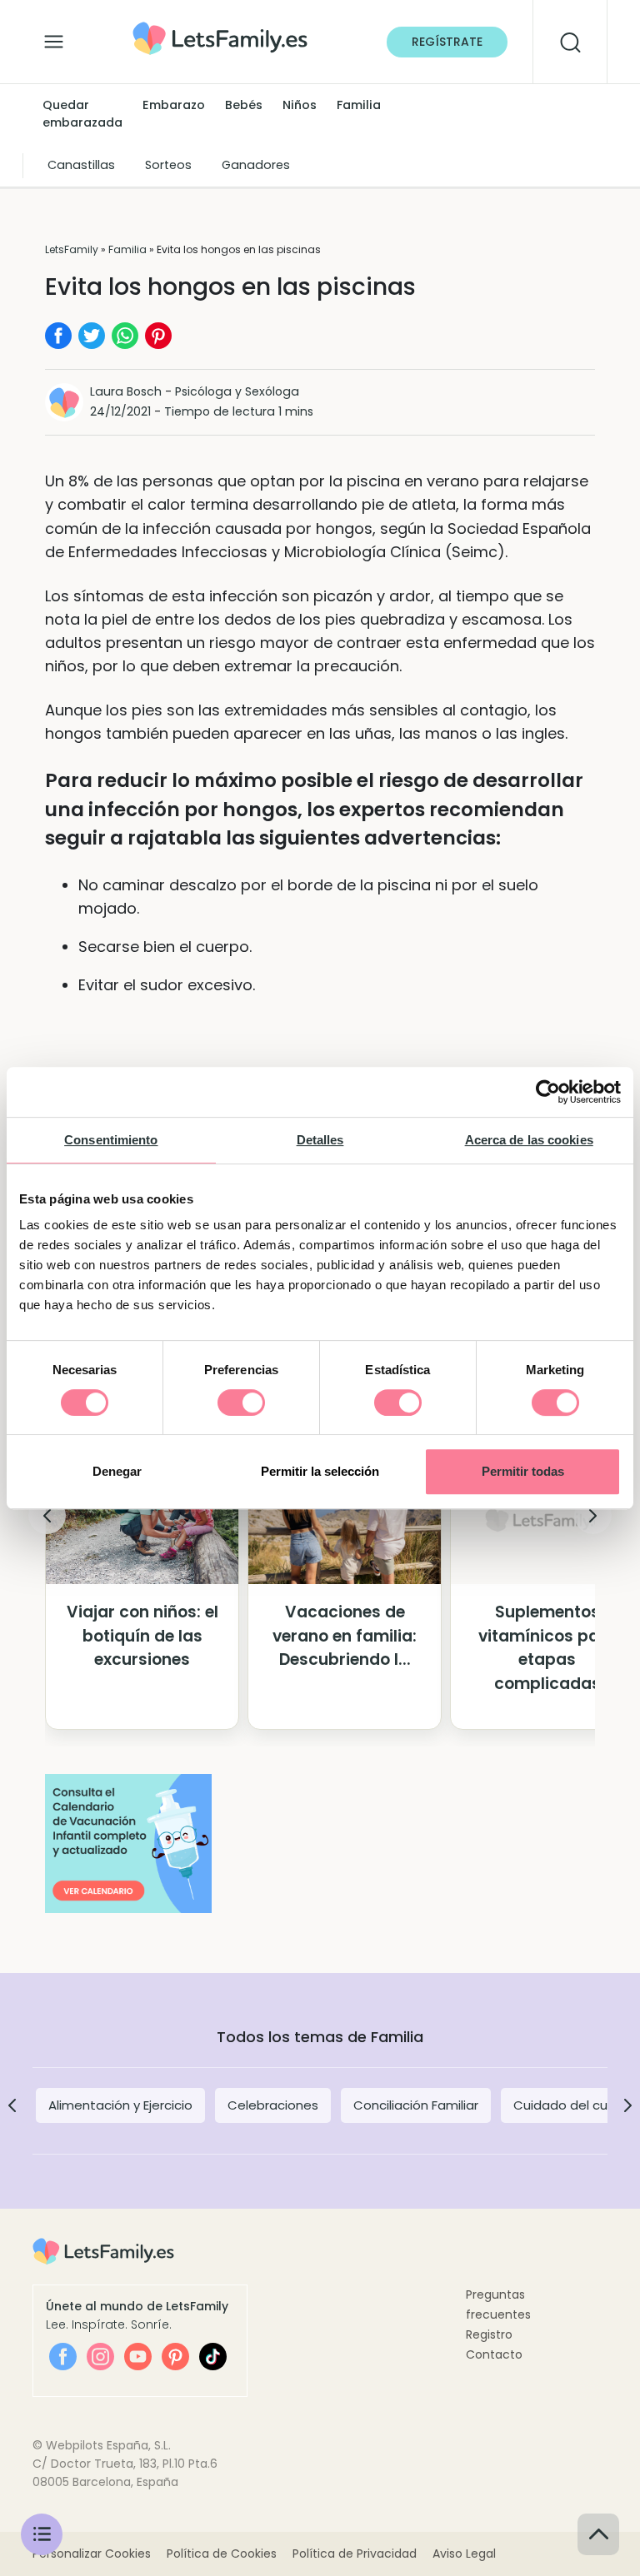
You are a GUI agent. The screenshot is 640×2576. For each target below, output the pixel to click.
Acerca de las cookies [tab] (529, 1140)
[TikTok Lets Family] (213, 2357)
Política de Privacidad (355, 2554)
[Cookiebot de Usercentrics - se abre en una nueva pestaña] (548, 1092)
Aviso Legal (464, 2554)
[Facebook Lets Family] (63, 2357)
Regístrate (447, 42)
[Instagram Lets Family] (100, 2357)
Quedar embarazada (82, 114)
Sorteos (168, 165)
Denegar (117, 1471)
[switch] (241, 1403)
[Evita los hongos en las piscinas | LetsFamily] (220, 27)
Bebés (244, 105)
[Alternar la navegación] (54, 37)
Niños (300, 105)
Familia (359, 105)
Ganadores (256, 165)
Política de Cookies (222, 2554)
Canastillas (81, 165)
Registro (489, 2334)
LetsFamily (72, 249)
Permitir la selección (320, 1471)
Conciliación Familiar (416, 2105)
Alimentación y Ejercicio (120, 2105)
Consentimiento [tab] (111, 1140)
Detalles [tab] (320, 1140)
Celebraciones (273, 2105)
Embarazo (174, 105)
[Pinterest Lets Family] (175, 2357)
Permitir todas (523, 1471)
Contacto (494, 2354)
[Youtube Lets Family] (138, 2357)
